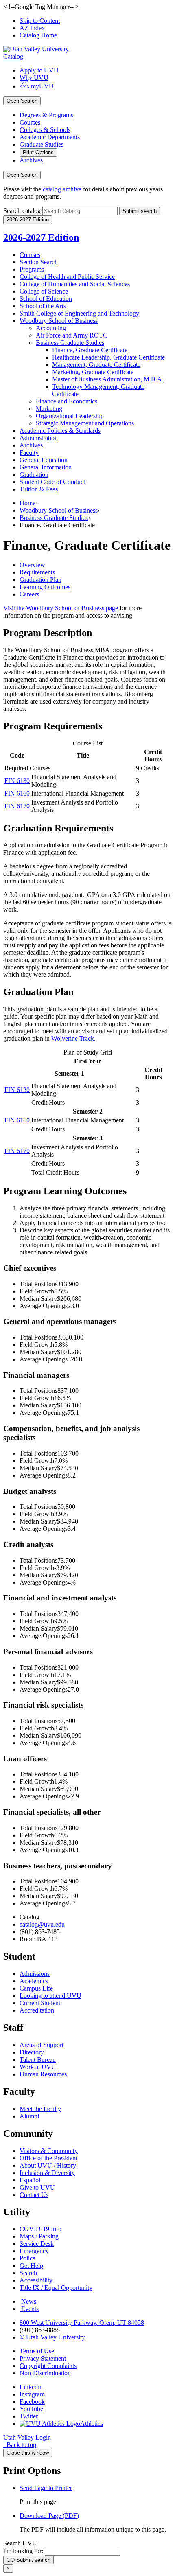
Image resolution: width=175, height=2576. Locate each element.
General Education (44, 460)
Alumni (29, 2116)
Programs (32, 269)
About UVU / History (48, 2165)
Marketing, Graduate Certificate (93, 372)
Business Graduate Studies (70, 343)
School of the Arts (43, 306)
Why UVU (34, 78)
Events (30, 2309)
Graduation (34, 475)
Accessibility (36, 2280)
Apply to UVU (39, 70)
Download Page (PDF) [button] (49, 2516)
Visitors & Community (49, 2151)
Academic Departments (50, 137)
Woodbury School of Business (59, 321)
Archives (31, 160)
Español (30, 2180)
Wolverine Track (73, 1038)
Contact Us (34, 2195)
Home (27, 503)
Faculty (29, 453)
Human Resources (43, 2074)
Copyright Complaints (48, 2366)
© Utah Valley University (52, 2337)
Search (28, 2273)
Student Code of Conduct (52, 482)
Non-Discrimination (45, 2373)
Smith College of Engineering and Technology (79, 313)
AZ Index (32, 28)
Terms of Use (37, 2351)
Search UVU (20, 2543)
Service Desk (37, 2244)
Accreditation (37, 2010)
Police (27, 2258)
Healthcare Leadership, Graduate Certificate (108, 357)
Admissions (35, 1974)
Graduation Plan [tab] (40, 580)
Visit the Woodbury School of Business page (61, 608)
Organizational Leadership (70, 416)
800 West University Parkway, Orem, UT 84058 (82, 2323)
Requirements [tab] (37, 572)
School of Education (46, 299)
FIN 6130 (17, 781)
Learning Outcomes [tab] (45, 587)
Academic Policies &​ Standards (60, 431)
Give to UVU (37, 2187)
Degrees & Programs (46, 115)
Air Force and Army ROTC (72, 335)
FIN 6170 (17, 806)
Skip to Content (40, 21)
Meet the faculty (40, 2109)
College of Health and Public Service (67, 277)
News (29, 2301)
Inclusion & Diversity (47, 2173)
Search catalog (22, 211)
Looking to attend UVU (50, 1996)
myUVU (42, 86)
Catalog (13, 56)
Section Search (39, 262)
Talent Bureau (38, 2060)
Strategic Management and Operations (85, 423)
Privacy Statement (43, 2358)
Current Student (40, 2003)
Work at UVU (38, 2067)
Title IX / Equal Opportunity (56, 2288)
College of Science (44, 291)
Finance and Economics (67, 401)
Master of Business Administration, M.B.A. (108, 379)
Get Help (31, 2266)
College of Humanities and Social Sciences (75, 284)
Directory (32, 2052)
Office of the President (48, 2158)
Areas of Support (42, 2045)
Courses (30, 122)
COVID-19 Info (40, 2229)
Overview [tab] (32, 565)
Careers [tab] (29, 594)
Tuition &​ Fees (39, 489)
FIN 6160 (17, 793)
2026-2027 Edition (41, 237)
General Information (46, 467)
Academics (34, 1981)
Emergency (34, 2251)
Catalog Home (38, 35)
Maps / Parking (39, 2236)
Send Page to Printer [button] (46, 2488)
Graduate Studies (42, 144)
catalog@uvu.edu (42, 1924)
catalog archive (62, 189)
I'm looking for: (23, 2551)
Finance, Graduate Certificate (90, 350)
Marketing (49, 409)
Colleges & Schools (45, 130)
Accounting (51, 328)
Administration (39, 438)
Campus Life (36, 1988)
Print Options (38, 152)
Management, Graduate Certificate (96, 365)
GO (28, 2560)
